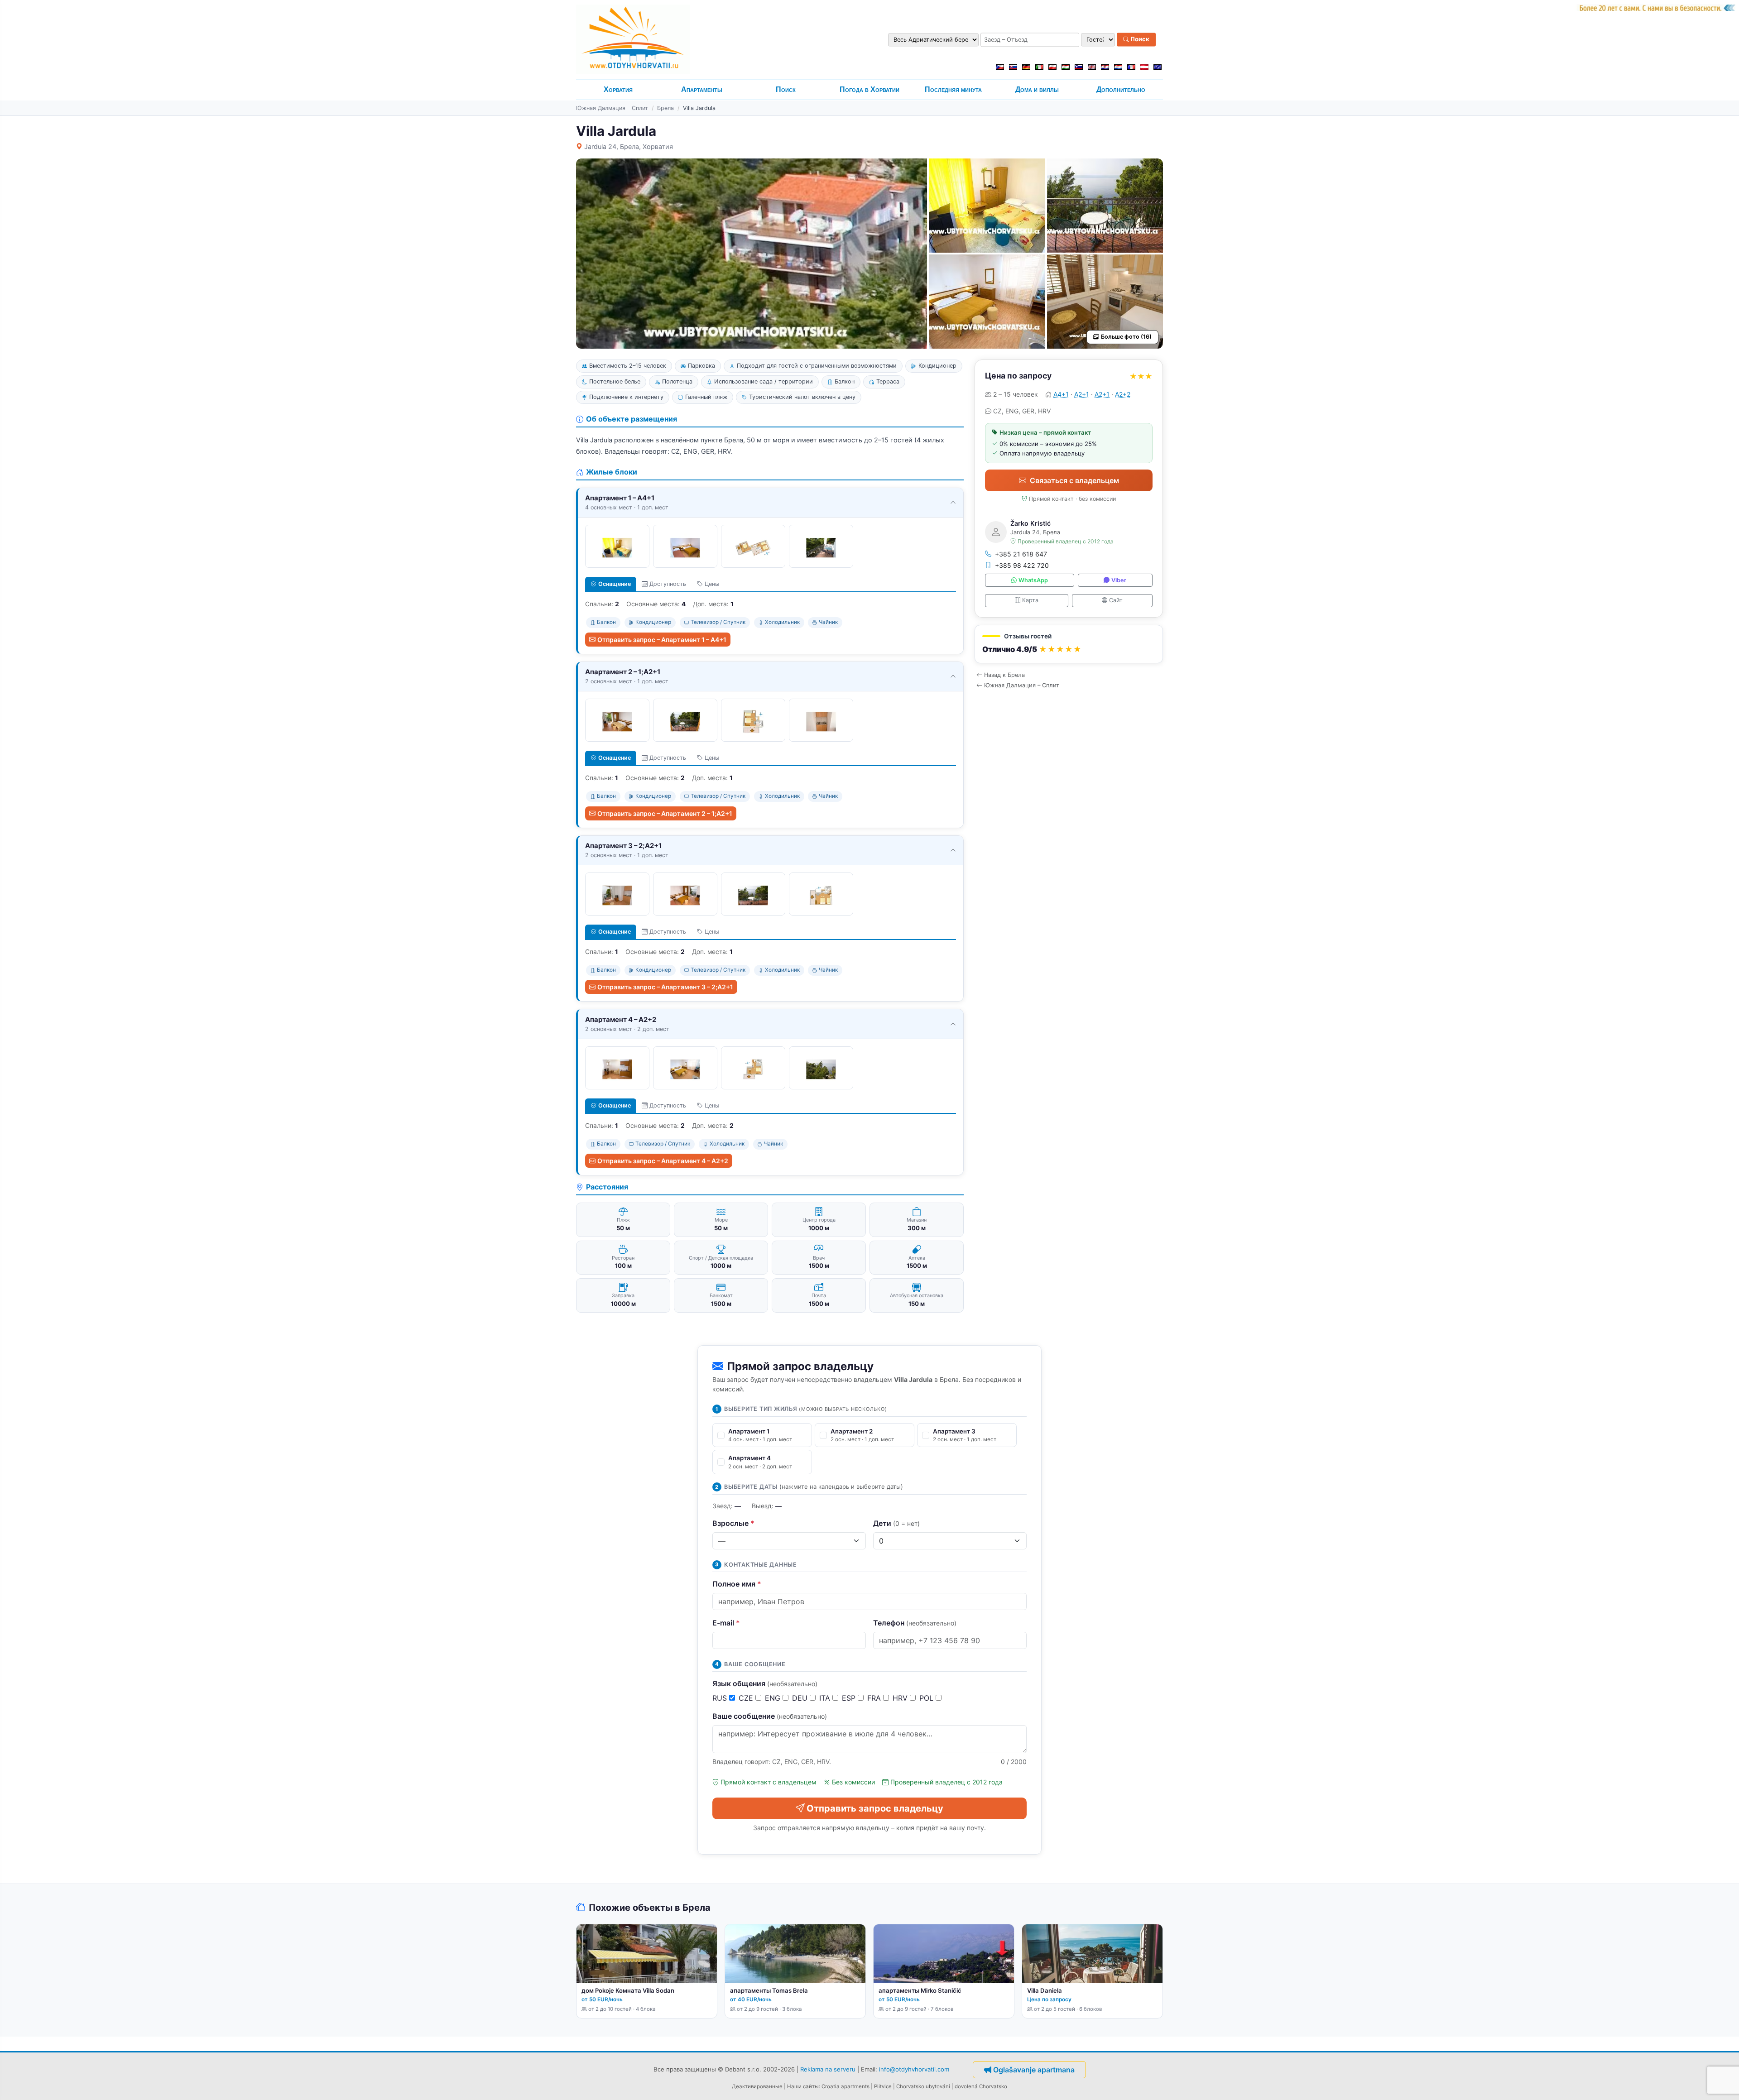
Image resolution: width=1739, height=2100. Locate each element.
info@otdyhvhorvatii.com (914, 2069)
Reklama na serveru (828, 2069)
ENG (774, 1698)
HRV (901, 1698)
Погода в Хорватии (869, 89)
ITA (826, 1698)
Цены (712, 584)
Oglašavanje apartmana (1034, 2070)
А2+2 (1123, 394)
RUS (721, 1698)
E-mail (726, 1623)
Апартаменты (702, 89)
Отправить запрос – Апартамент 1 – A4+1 (662, 640)
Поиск (1139, 39)
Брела (665, 108)
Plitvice (883, 2086)
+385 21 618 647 (1021, 554)
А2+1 (1082, 394)
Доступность (668, 584)
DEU (801, 1698)
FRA (875, 1698)
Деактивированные (757, 2086)
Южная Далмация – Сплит (612, 108)
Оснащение (615, 584)
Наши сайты (803, 2086)
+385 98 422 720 (1022, 565)
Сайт (1116, 600)
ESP (850, 1698)
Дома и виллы (1037, 89)
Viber (1119, 580)
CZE (747, 1698)
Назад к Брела (1004, 675)
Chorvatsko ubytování (923, 2086)
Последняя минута (953, 89)
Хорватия (618, 89)
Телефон (915, 1623)
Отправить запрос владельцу (875, 1808)
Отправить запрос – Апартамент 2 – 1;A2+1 (665, 813)
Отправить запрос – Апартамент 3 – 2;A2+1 (665, 987)
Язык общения (765, 1683)
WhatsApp (1033, 580)
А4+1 (1061, 394)
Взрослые (733, 1523)
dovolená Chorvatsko (981, 2086)
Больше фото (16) (1126, 337)
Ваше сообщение (770, 1716)
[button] (1069, 644)
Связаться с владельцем (1074, 480)
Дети (896, 1523)
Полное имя (737, 1584)
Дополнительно (1121, 89)
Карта (1030, 600)
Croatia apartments (845, 2086)
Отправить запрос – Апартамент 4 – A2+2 (663, 1161)
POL (927, 1698)
